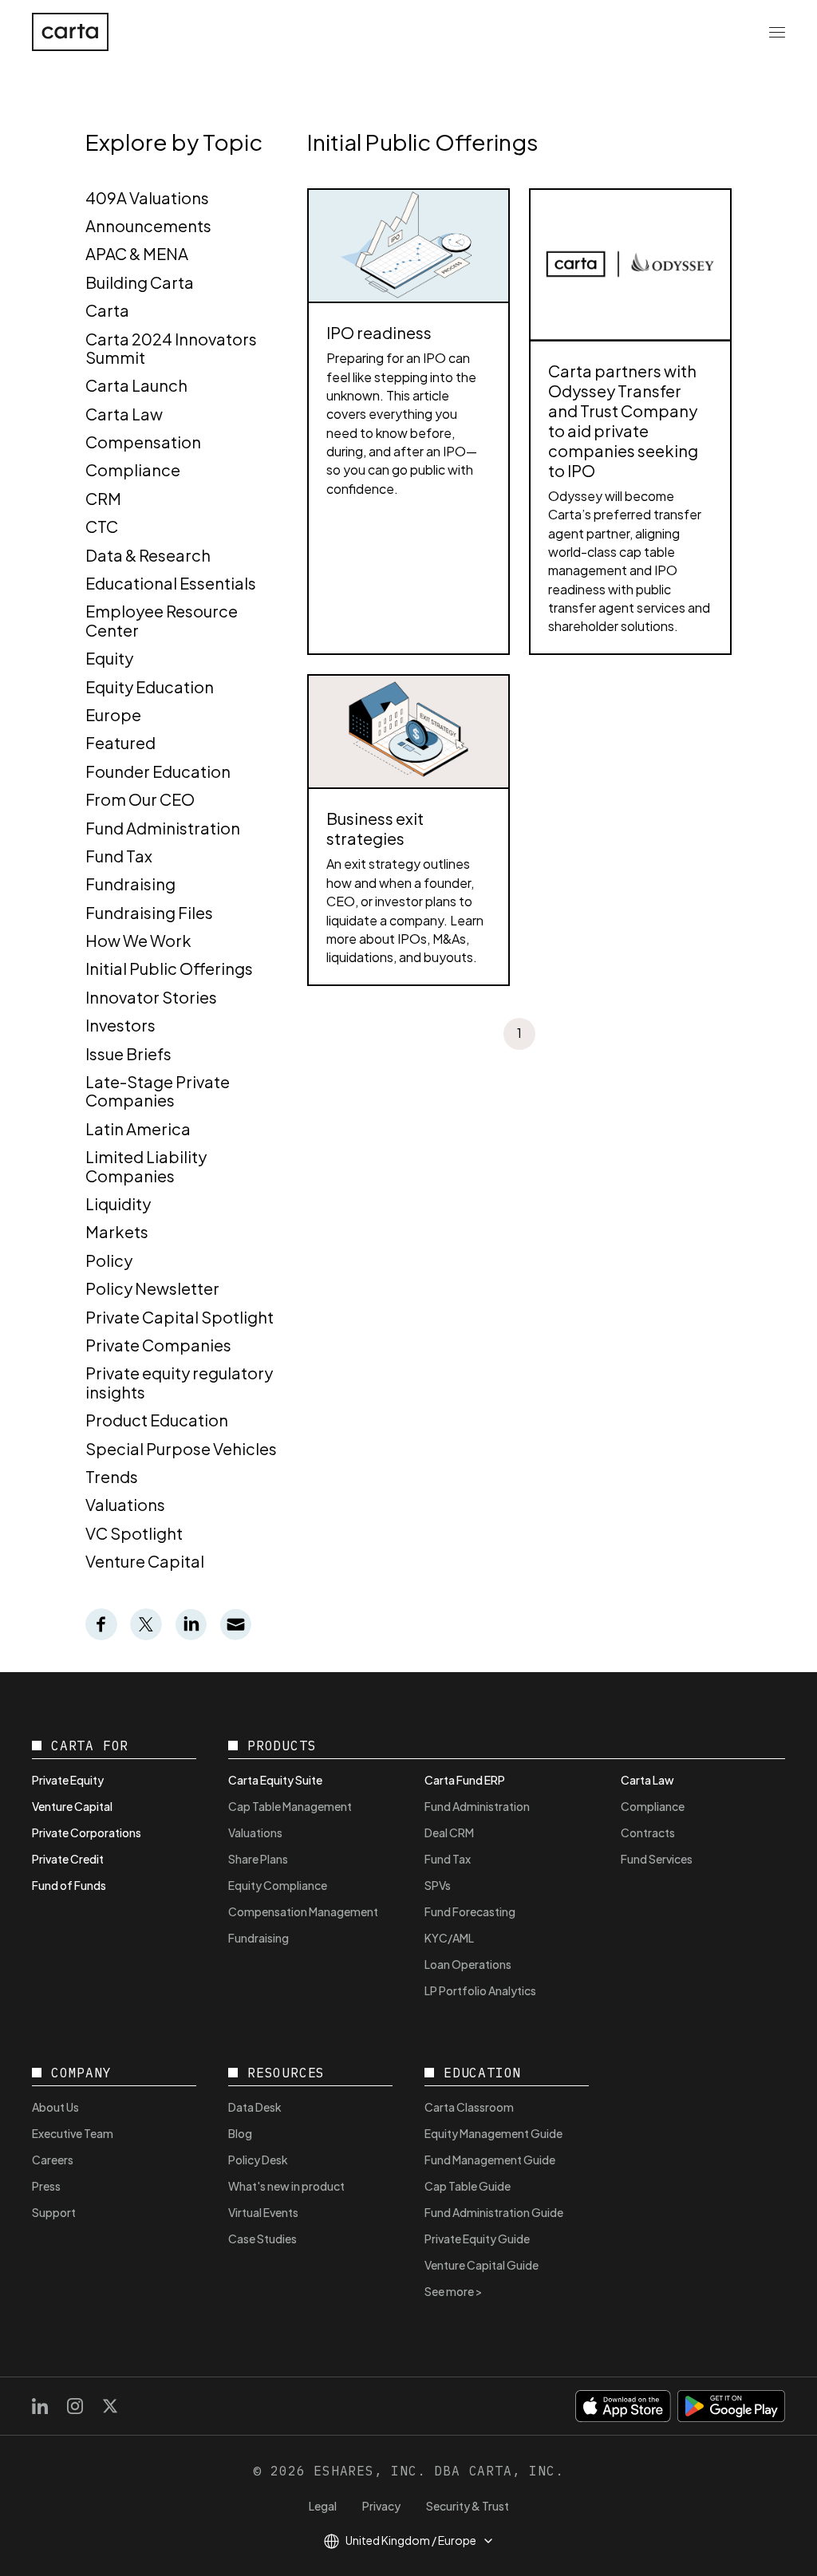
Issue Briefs (128, 1053)
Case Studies (262, 2239)
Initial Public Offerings (169, 968)
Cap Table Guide (468, 2186)
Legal (323, 2506)
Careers (53, 2160)
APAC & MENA (137, 253)
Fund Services (657, 1859)
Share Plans (258, 1859)
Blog (240, 2133)
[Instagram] (75, 2406)
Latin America (138, 1128)
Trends (112, 1476)
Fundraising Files (149, 912)
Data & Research (148, 555)
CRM (103, 498)
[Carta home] (70, 32)
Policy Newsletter (152, 1288)
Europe (113, 714)
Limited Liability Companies (146, 1166)
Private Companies (158, 1345)
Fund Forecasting (470, 1911)
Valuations (125, 1504)
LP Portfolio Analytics (480, 1990)
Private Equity (68, 1780)
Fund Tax (119, 856)
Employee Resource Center (162, 620)
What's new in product (286, 2186)
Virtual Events (263, 2212)
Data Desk (255, 2107)
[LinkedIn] (40, 2406)
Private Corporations (87, 1832)
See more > (454, 2291)
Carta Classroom (469, 2107)
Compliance (133, 469)
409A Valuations (147, 197)
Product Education (157, 1420)
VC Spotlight (134, 1533)
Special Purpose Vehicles (181, 1448)
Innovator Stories (151, 997)
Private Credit (68, 1859)
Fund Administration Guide (494, 2212)
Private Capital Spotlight (180, 1317)
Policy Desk (258, 2160)
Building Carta (140, 282)
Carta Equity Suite (275, 1780)
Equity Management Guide (493, 2133)
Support (54, 2212)
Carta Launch (136, 385)
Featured (120, 742)
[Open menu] (777, 32)
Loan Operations (468, 1964)
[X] (110, 2406)
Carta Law (124, 414)
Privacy (381, 2506)
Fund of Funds (69, 1885)
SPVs (438, 1885)
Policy (109, 1260)
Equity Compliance (278, 1885)
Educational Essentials (171, 583)
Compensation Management (303, 1911)
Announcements (148, 225)
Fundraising (130, 884)
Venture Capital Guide (482, 2265)
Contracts (648, 1832)
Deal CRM (449, 1832)
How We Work (138, 940)
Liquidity (118, 1203)
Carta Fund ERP (465, 1780)
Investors (120, 1025)
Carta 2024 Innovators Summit (171, 348)
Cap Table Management (290, 1806)
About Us (55, 2107)
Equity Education (150, 686)
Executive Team (73, 2133)
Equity (109, 658)
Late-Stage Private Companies (158, 1091)
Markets (117, 1231)
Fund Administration (163, 828)
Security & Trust (468, 2506)
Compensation (143, 442)
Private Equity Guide (477, 2239)
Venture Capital (145, 1561)
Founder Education (158, 771)
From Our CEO (140, 799)
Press (46, 2186)
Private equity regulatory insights (179, 1382)
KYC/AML (449, 1938)
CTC (102, 526)
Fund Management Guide (490, 2160)
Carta (107, 310)
